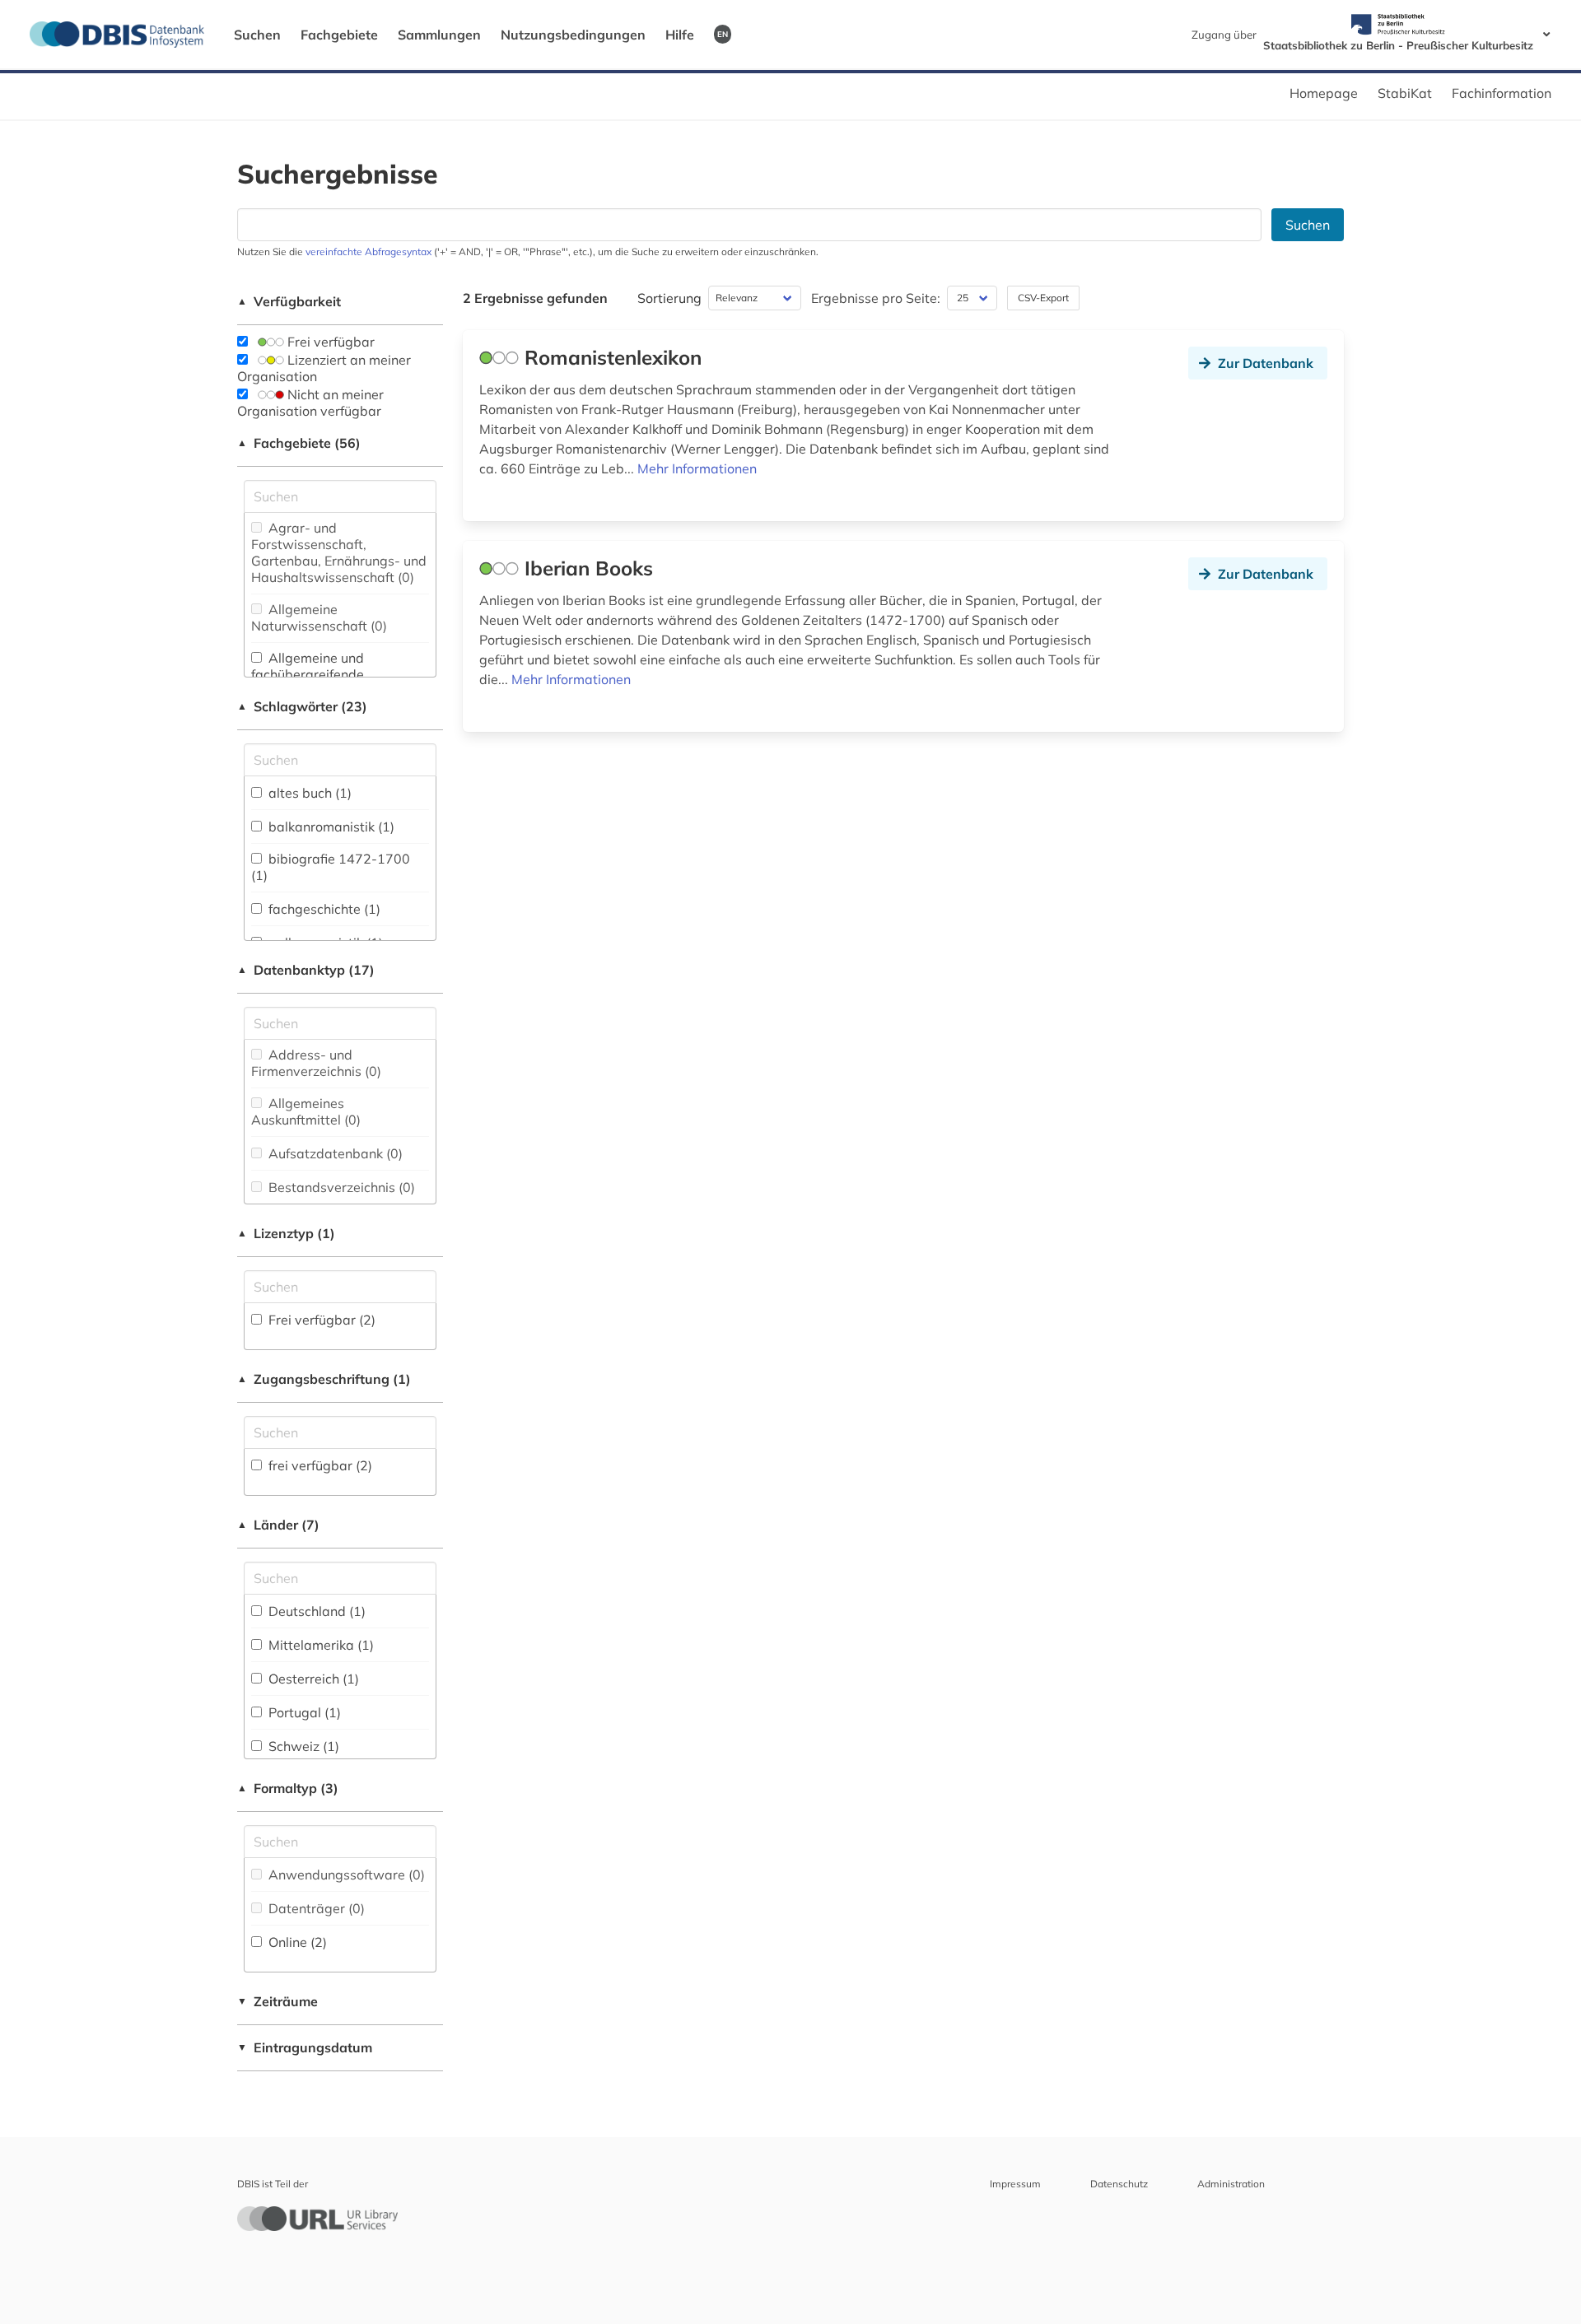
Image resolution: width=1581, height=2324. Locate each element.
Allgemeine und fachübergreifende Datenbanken (308, 674)
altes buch (308, 793)
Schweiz (302, 1746)
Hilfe (680, 35)
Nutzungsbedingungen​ (573, 35)
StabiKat (1405, 93)
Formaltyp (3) (288, 1788)
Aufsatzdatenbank (334, 1153)
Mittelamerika (319, 1645)
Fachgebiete (339, 35)
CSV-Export (1043, 298)
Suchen (257, 35)
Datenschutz (1119, 2184)
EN (723, 34)
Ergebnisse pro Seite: (876, 298)
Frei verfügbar (329, 342)
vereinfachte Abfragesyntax (368, 251)
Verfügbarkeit (289, 301)
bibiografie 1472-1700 (331, 867)
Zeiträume (277, 2001)
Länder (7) (278, 1525)
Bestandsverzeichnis (340, 1187)
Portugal (303, 1712)
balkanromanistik (330, 827)
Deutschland (315, 1611)
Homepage (1324, 93)
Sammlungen (439, 35)
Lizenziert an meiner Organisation (324, 368)
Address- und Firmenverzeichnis (316, 1063)
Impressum (1015, 2184)
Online (296, 1942)
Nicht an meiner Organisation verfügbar (310, 403)
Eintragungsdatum (305, 2047)
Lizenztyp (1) (286, 1233)
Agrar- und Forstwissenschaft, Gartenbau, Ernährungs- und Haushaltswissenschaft (339, 552)
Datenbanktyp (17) (306, 970)
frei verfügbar (319, 1465)
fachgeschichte (323, 909)
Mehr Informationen (697, 468)
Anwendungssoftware (345, 1875)
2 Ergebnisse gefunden (535, 298)
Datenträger (315, 1908)
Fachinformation (1502, 93)
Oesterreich (312, 1679)
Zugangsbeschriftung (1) (324, 1379)
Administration (1231, 2184)
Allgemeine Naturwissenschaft (319, 617)
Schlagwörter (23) (302, 706)
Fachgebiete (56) (299, 443)
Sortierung (669, 298)
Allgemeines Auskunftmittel (306, 1111)
